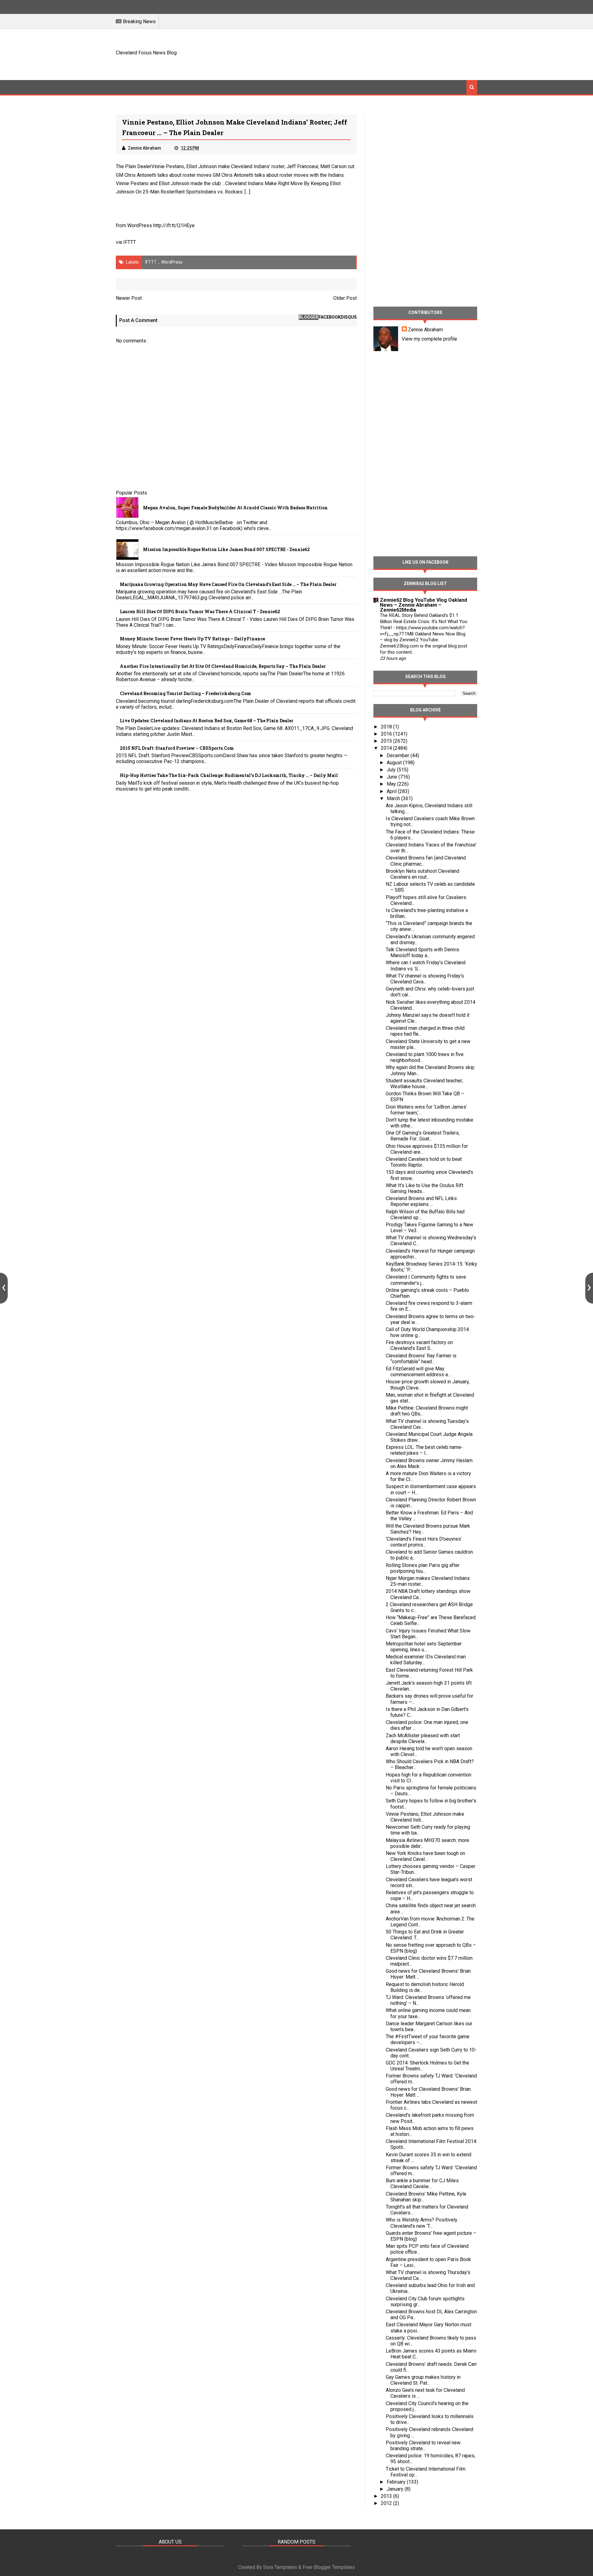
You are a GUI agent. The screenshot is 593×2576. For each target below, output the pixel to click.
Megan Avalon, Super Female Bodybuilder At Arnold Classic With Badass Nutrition (235, 508)
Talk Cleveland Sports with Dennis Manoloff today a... (423, 953)
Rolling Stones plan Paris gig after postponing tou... (423, 1568)
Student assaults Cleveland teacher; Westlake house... (424, 1084)
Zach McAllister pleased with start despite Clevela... (423, 1738)
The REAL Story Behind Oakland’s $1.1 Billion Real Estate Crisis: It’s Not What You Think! (424, 622)
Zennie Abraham (425, 330)
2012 (387, 2503)
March (394, 798)
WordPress (172, 262)
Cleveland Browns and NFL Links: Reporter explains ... (422, 1201)
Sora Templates (280, 2567)
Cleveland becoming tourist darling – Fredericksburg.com (185, 693)
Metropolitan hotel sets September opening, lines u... (424, 1647)
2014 (387, 748)
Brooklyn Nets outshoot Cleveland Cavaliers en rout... (423, 874)
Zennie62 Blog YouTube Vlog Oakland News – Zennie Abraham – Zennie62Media (423, 605)
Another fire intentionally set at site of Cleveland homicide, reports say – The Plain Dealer (223, 666)
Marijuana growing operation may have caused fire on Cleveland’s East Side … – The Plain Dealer (228, 584)
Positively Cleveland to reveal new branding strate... (423, 2446)
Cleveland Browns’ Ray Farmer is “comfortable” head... (421, 1359)
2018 (387, 727)
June (393, 777)
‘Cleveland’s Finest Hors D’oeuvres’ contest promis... (424, 1542)
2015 (387, 741)
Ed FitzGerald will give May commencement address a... (418, 1372)
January (396, 2489)
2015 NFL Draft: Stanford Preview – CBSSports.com (177, 748)
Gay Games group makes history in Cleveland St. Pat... (423, 2380)
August (395, 763)
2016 (387, 734)
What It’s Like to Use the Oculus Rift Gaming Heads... (425, 1188)
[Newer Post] (4, 1288)
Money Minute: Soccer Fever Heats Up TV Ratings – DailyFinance (192, 639)
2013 (387, 2496)
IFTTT (130, 242)
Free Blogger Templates (329, 2567)
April (392, 791)
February (397, 2482)
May (392, 784)
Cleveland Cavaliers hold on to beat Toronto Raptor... (424, 1162)
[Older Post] (589, 1288)
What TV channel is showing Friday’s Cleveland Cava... (425, 979)
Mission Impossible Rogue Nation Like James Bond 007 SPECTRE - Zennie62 (226, 549)
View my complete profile (429, 339)
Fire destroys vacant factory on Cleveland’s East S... (419, 1345)
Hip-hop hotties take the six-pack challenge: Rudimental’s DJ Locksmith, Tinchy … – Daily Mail (229, 775)
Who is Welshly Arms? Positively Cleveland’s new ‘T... (422, 2223)
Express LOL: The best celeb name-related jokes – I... (424, 1450)
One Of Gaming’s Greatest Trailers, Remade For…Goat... (423, 1136)
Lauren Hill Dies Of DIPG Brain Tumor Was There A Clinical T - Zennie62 (200, 611)
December (399, 755)
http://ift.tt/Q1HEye (174, 225)
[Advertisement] (365, 53)
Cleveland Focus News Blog (146, 53)
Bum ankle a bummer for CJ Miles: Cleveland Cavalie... (423, 2183)
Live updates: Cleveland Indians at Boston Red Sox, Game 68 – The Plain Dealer (207, 721)
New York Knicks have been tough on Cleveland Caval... (425, 1856)
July (392, 770)
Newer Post (129, 298)
